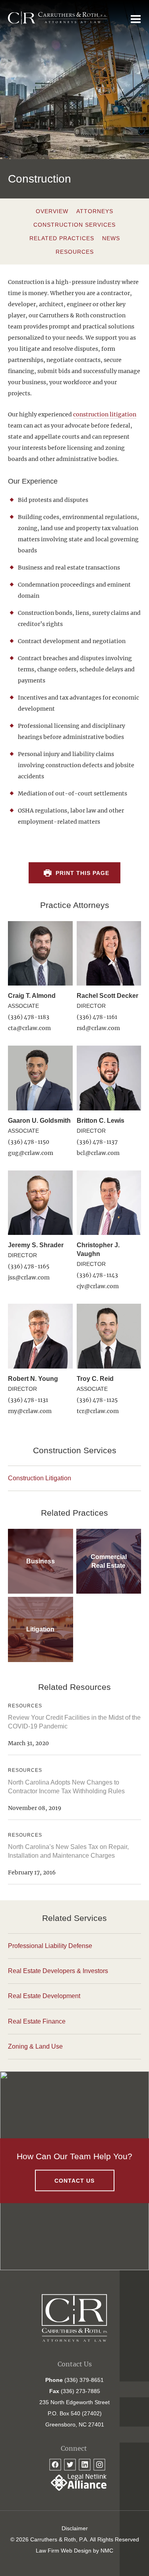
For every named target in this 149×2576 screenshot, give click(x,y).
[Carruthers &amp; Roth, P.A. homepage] (58, 18)
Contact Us (74, 2180)
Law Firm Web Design (64, 2551)
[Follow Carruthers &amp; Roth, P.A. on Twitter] (70, 2465)
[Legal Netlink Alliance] (75, 2489)
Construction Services (74, 225)
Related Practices (62, 238)
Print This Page (82, 873)
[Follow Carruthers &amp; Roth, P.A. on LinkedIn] (85, 2465)
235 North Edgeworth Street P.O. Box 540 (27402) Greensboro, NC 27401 (74, 2413)
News (111, 238)
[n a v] (136, 19)
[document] (74, 571)
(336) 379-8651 (84, 2380)
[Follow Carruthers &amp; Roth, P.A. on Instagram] (99, 2465)
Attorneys (95, 211)
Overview (52, 211)
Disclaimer (75, 2528)
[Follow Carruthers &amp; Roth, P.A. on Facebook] (55, 2465)
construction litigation (105, 414)
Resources (75, 252)
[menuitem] (74, 2528)
